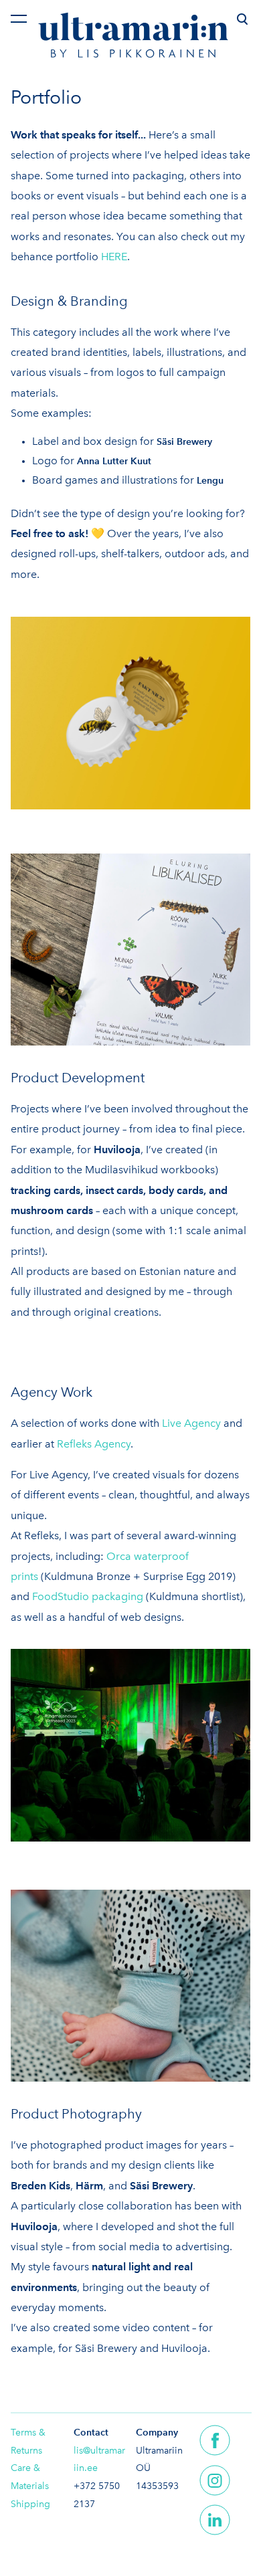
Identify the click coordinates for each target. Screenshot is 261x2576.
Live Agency (191, 1423)
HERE (114, 257)
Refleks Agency (94, 1444)
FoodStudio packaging (88, 1596)
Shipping (30, 2504)
